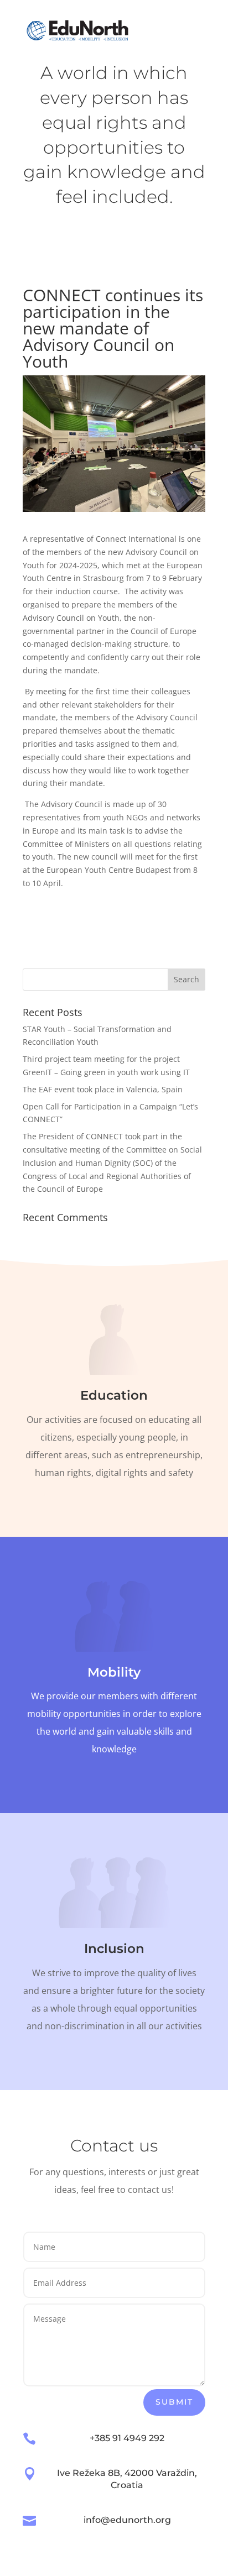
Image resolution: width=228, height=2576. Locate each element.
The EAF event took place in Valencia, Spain (103, 1089)
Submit (174, 2402)
